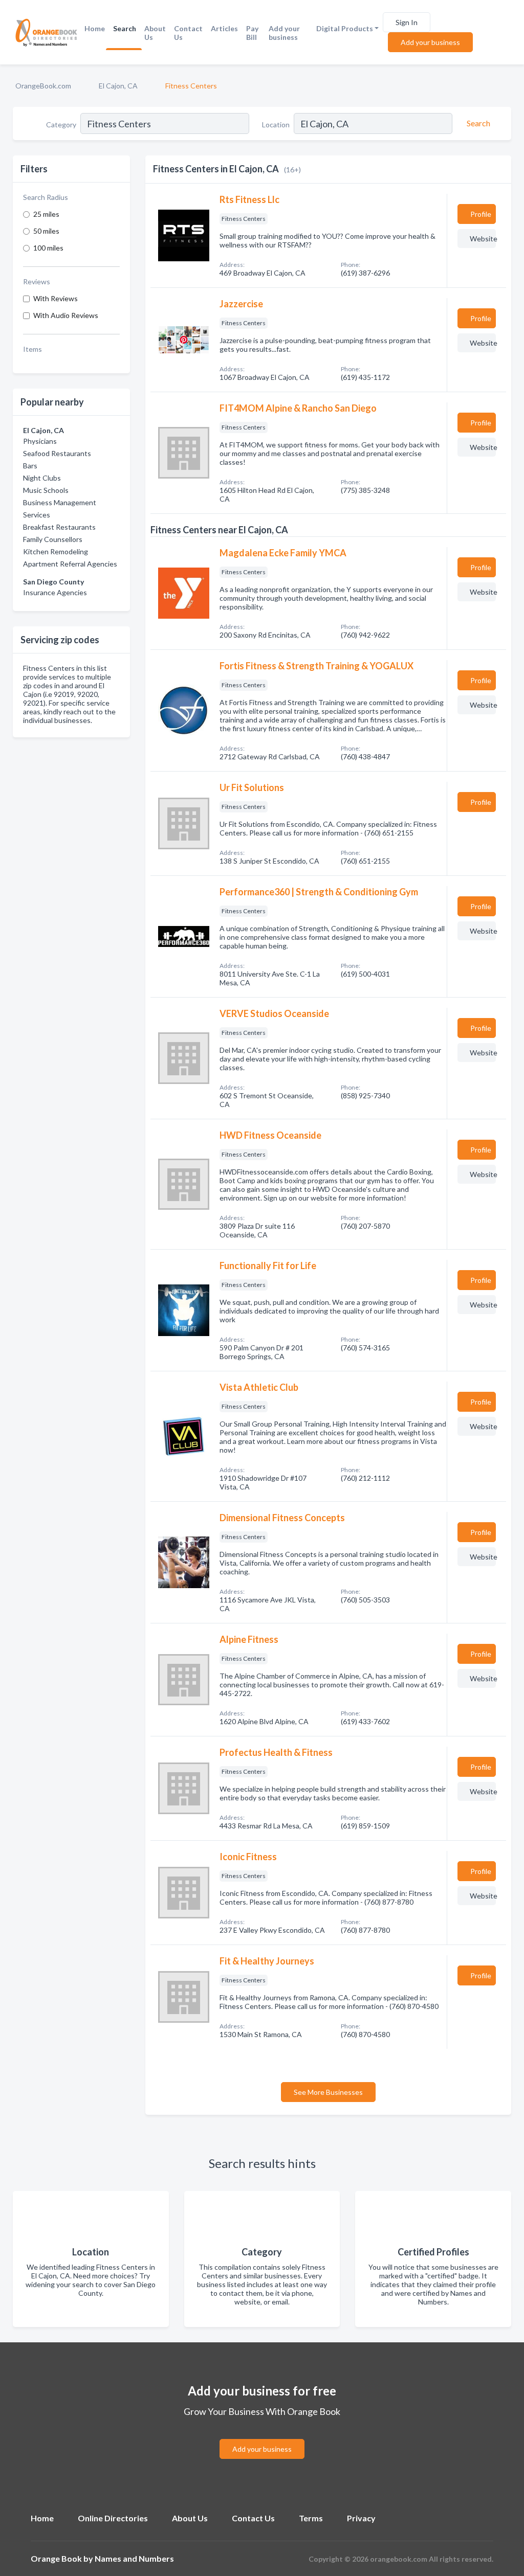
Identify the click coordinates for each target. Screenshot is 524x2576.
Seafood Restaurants (57, 453)
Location (276, 125)
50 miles (46, 231)
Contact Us (188, 33)
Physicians (40, 441)
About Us (155, 33)
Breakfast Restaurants (59, 527)
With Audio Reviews (66, 315)
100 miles (48, 248)
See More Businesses (328, 2092)
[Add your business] (262, 2437)
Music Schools (46, 490)
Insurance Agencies (55, 592)
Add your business (284, 33)
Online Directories (113, 2518)
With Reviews (56, 298)
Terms (311, 2518)
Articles (224, 28)
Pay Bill (252, 33)
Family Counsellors (53, 539)
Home (95, 28)
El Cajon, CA (118, 86)
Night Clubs (42, 478)
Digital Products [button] (345, 28)
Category (61, 125)
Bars (30, 466)
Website (483, 239)
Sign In (407, 22)
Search (125, 28)
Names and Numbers (134, 2558)
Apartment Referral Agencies (70, 564)
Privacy (361, 2518)
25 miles (46, 214)
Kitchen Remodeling (56, 551)
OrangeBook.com (43, 86)
